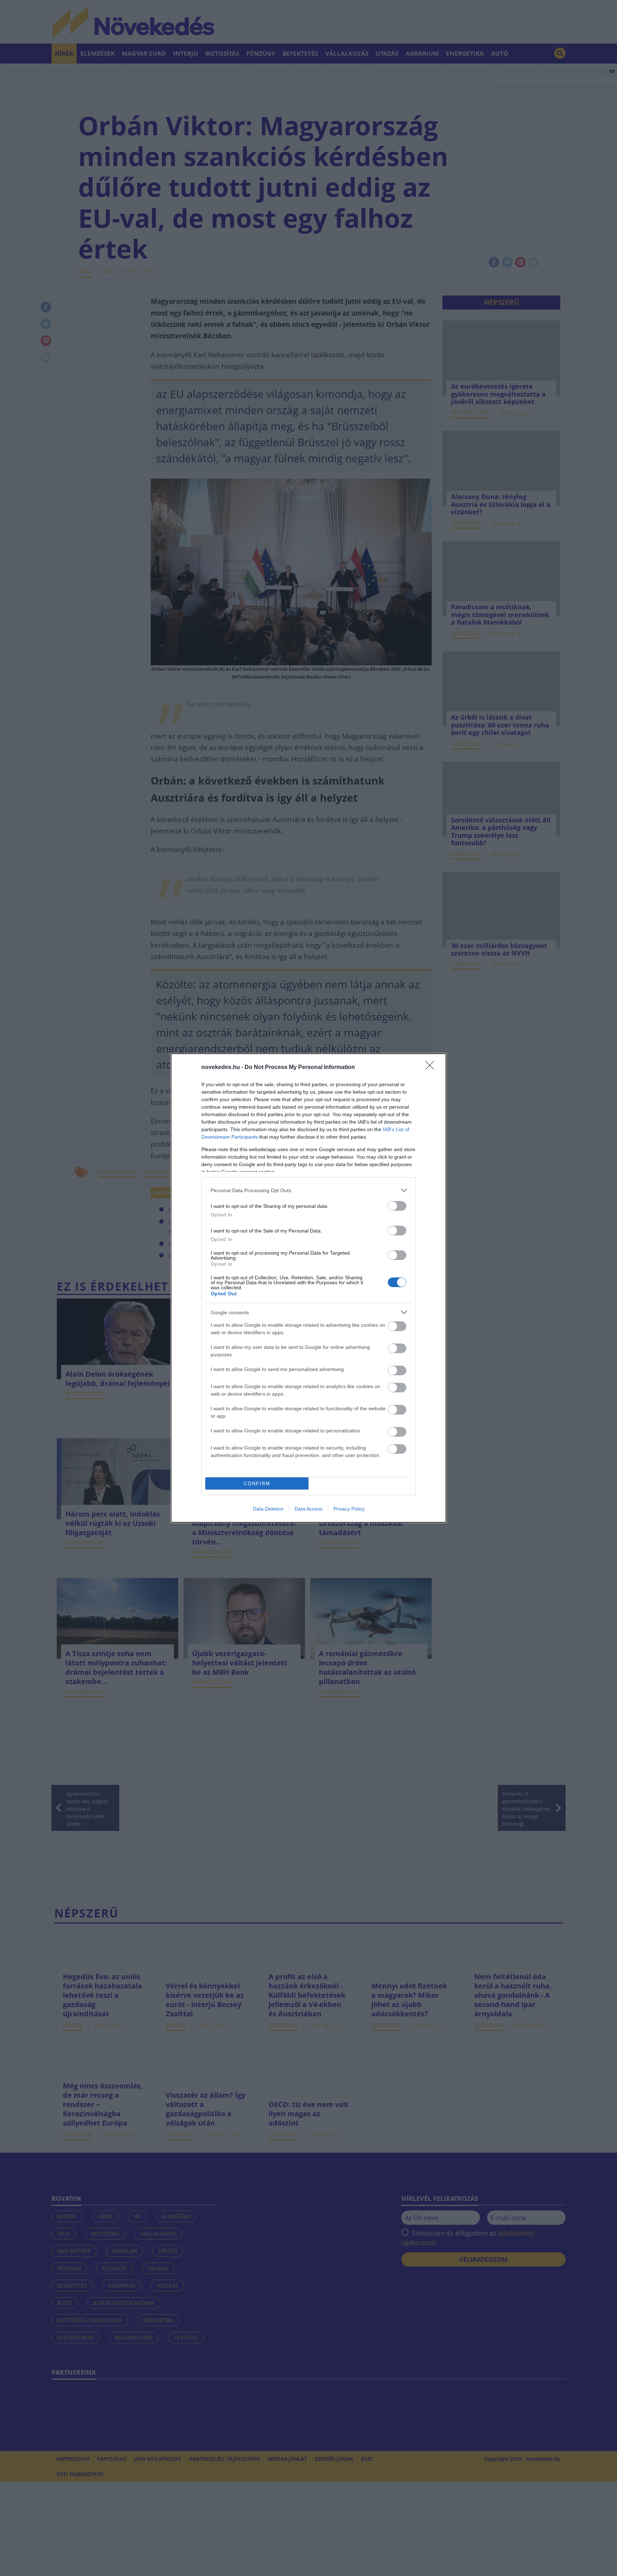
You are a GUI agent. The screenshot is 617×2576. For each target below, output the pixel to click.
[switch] (397, 1206)
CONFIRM (257, 1484)
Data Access (308, 1509)
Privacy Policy (349, 1509)
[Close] (432, 1068)
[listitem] (308, 1190)
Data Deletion (268, 1509)
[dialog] (308, 1288)
